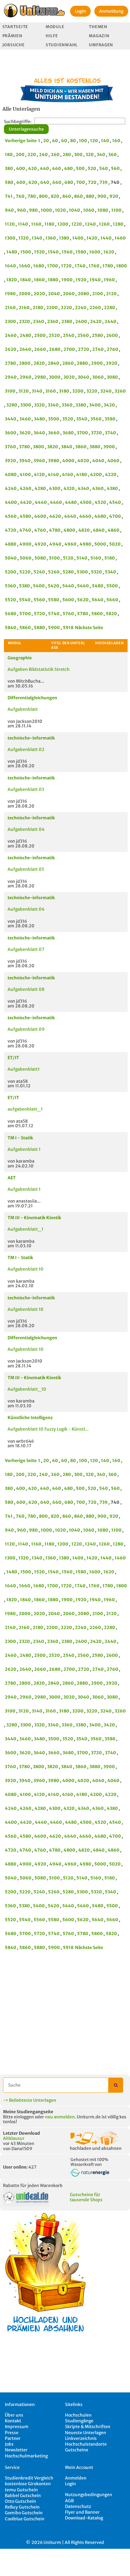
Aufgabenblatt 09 (26, 1029)
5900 (54, 628)
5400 (39, 586)
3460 (25, 419)
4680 (100, 516)
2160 (24, 308)
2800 (25, 363)
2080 (83, 294)
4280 (40, 488)
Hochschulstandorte (86, 2444)
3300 (26, 405)
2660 (40, 349)
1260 (104, 224)
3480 (39, 419)
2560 (83, 335)
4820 (84, 530)
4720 (11, 530)
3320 (39, 405)
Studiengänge (79, 2421)
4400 (11, 502)
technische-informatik (31, 738)
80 (73, 141)
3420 (109, 405)
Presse (12, 2433)
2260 (95, 308)
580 (9, 182)
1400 (78, 238)
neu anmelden (60, 2117)
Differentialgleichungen (32, 698)
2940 (11, 377)
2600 (112, 335)
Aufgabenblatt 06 (26, 909)
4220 (111, 475)
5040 (11, 558)
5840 (11, 628)
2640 (25, 349)
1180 (49, 224)
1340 (37, 238)
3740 (110, 433)
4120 (39, 475)
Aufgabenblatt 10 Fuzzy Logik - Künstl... (48, 1429)
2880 (82, 363)
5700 (25, 614)
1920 (81, 280)
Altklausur (14, 2138)
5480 (98, 586)
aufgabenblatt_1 (25, 1109)
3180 (64, 391)
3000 (55, 377)
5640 (97, 600)
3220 (92, 391)
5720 (39, 614)
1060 (89, 210)
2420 (96, 322)
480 (68, 168)
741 (9, 196)
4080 (11, 475)
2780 (10, 363)
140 (105, 141)
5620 (83, 600)
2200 (52, 308)
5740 (54, 614)
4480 (71, 502)
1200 (63, 224)
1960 (109, 280)
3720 (96, 433)
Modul (15, 643)
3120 (24, 391)
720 (92, 182)
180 (9, 155)
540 (104, 168)
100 (83, 141)
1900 (67, 280)
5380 (24, 586)
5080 (40, 558)
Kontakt (13, 2421)
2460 (11, 335)
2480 (25, 335)
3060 (98, 377)
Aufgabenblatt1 (24, 1069)
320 (90, 155)
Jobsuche (14, 45)
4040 (98, 461)
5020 (115, 544)
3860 (81, 447)
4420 (26, 502)
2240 (81, 308)
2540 (69, 335)
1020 (60, 210)
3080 (112, 377)
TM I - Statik (20, 1138)
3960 (39, 461)
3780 (24, 447)
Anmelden (76, 2478)
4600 (40, 516)
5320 (96, 572)
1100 (116, 210)
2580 (97, 335)
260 (55, 155)
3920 (10, 461)
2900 (97, 363)
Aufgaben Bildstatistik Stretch (39, 669)
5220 (25, 572)
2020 (39, 294)
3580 (110, 419)
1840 (25, 280)
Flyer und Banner (82, 2512)
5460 (83, 586)
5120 (68, 558)
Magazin (99, 36)
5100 (54, 558)
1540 (53, 252)
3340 (53, 405)
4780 (55, 530)
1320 (24, 238)
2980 (40, 377)
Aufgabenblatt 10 (26, 1269)
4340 (83, 488)
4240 (11, 488)
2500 (40, 335)
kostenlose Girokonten (28, 2484)
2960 (26, 377)
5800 (97, 614)
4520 (100, 502)
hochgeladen (109, 643)
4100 (25, 475)
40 (55, 141)
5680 (11, 614)
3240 (106, 391)
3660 (54, 433)
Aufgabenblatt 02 (26, 749)
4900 (25, 544)
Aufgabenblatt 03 (26, 789)
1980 (10, 294)
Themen (98, 27)
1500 (26, 252)
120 (94, 141)
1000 (46, 210)
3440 (11, 419)
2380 (67, 322)
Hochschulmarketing (26, 2456)
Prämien (12, 36)
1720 (66, 266)
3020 (69, 377)
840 (67, 196)
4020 (83, 461)
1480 (12, 252)
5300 (82, 572)
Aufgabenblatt (23, 709)
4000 (68, 461)
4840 (99, 530)
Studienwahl (62, 45)
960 (21, 210)
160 (116, 141)
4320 (69, 488)
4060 (113, 461)
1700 (53, 266)
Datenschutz (78, 2506)
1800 (122, 266)
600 (21, 182)
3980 (54, 461)
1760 (94, 266)
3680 (68, 433)
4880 (11, 544)
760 (20, 196)
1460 (120, 238)
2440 (110, 322)
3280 (12, 405)
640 (45, 182)
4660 (85, 516)
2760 (112, 349)
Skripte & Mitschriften (88, 2427)
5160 (96, 558)
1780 (108, 266)
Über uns (14, 2415)
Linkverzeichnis (81, 2438)
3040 (83, 377)
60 (64, 141)
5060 (26, 558)
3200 (78, 391)
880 (90, 196)
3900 (109, 447)
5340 (110, 572)
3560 (96, 419)
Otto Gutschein (20, 2501)
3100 (10, 391)
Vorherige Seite (21, 141)
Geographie (20, 658)
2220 (66, 308)
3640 (39, 433)
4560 (11, 516)
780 (32, 196)
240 (43, 155)
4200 (96, 475)
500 (80, 168)
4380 (112, 488)
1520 (39, 252)
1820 (12, 280)
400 (21, 168)
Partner (13, 2438)
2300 (10, 322)
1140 (23, 224)
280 (67, 155)
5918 (68, 628)
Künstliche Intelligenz (30, 1418)
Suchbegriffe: (18, 122)
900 (102, 196)
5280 (68, 572)
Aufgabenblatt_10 (27, 1389)
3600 (11, 433)
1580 (81, 252)
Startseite (15, 27)
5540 (25, 600)
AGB (69, 2501)
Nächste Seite (89, 628)
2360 (53, 322)
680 (69, 182)
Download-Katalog (84, 2518)
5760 (68, 614)
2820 (39, 363)
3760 (10, 447)
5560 (39, 600)
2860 (68, 363)
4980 (85, 544)
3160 (51, 391)
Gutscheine (77, 2450)
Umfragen (101, 45)
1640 (10, 266)
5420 (54, 586)
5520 (10, 600)
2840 (54, 363)
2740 (98, 349)
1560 (67, 252)
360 (112, 155)
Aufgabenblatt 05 (26, 869)
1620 (109, 252)
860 (78, 196)
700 (81, 182)
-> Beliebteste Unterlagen (30, 2100)
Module (55, 27)
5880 (39, 628)
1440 (106, 238)
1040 (75, 210)
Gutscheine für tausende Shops (86, 2197)
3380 (81, 405)
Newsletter (16, 2450)
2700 (69, 349)
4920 (40, 544)
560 (115, 168)
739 (104, 182)
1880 (53, 280)
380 (9, 168)
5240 (39, 572)
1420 (92, 238)
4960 (70, 544)
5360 (10, 586)
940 (9, 210)
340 (101, 155)
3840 (67, 447)
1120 (10, 224)
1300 (10, 238)
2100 (98, 294)
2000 (25, 294)
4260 (26, 488)
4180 (82, 475)
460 (57, 168)
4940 (55, 544)
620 (33, 182)
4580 (25, 516)
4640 (70, 516)
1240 (90, 224)
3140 (37, 391)
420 (32, 168)
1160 (36, 224)
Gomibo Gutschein (24, 2513)
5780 (83, 614)
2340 (39, 322)
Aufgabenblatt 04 (26, 829)
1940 (95, 280)
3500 (54, 419)
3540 (82, 419)
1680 (39, 266)
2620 (11, 349)
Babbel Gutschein (23, 2496)
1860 (39, 280)
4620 (55, 516)
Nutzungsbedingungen (89, 2495)
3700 (82, 433)
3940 (25, 461)
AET (12, 1178)
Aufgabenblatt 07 (26, 949)
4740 (25, 530)
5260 (54, 572)
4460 (56, 502)
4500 (86, 502)
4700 (115, 516)
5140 (82, 558)
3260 (120, 391)
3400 (95, 405)
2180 (38, 308)
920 (114, 196)
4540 (115, 502)
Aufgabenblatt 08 (26, 989)
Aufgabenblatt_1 (25, 1229)
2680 (55, 349)
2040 (54, 294)
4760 (40, 530)
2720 (84, 349)
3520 (68, 419)
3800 (39, 447)
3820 (53, 447)
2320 (24, 322)
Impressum (17, 2427)
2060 (69, 294)
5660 (112, 600)
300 (78, 155)
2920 (112, 363)
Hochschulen (78, 2415)
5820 (111, 614)
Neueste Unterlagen (86, 2433)
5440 (68, 586)
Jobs (9, 2444)
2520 (54, 335)
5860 (25, 628)
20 (46, 141)
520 (92, 168)
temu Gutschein (21, 2490)
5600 (68, 600)
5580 (54, 600)
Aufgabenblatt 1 (24, 1149)
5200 (11, 572)
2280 (110, 308)
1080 (103, 210)
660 (57, 182)
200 (20, 155)
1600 (95, 252)
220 (32, 155)
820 (55, 196)
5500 (112, 586)
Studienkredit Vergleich (29, 2478)
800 (43, 196)
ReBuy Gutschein (22, 2507)
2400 (81, 322)
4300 (55, 488)
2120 (111, 294)
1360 (51, 238)
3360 (67, 405)
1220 (77, 224)
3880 (95, 447)
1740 (80, 266)
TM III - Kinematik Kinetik (34, 1218)
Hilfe (52, 36)
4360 (98, 488)
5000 (100, 544)
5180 (110, 558)
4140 (53, 475)
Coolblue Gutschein (25, 2519)
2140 (10, 308)
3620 (25, 433)
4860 (114, 530)
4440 (41, 502)
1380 (64, 238)
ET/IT (13, 1058)
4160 (68, 475)
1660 (25, 266)
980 (33, 210)
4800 (69, 530)
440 (44, 168)
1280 (118, 224)
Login (80, 11)
